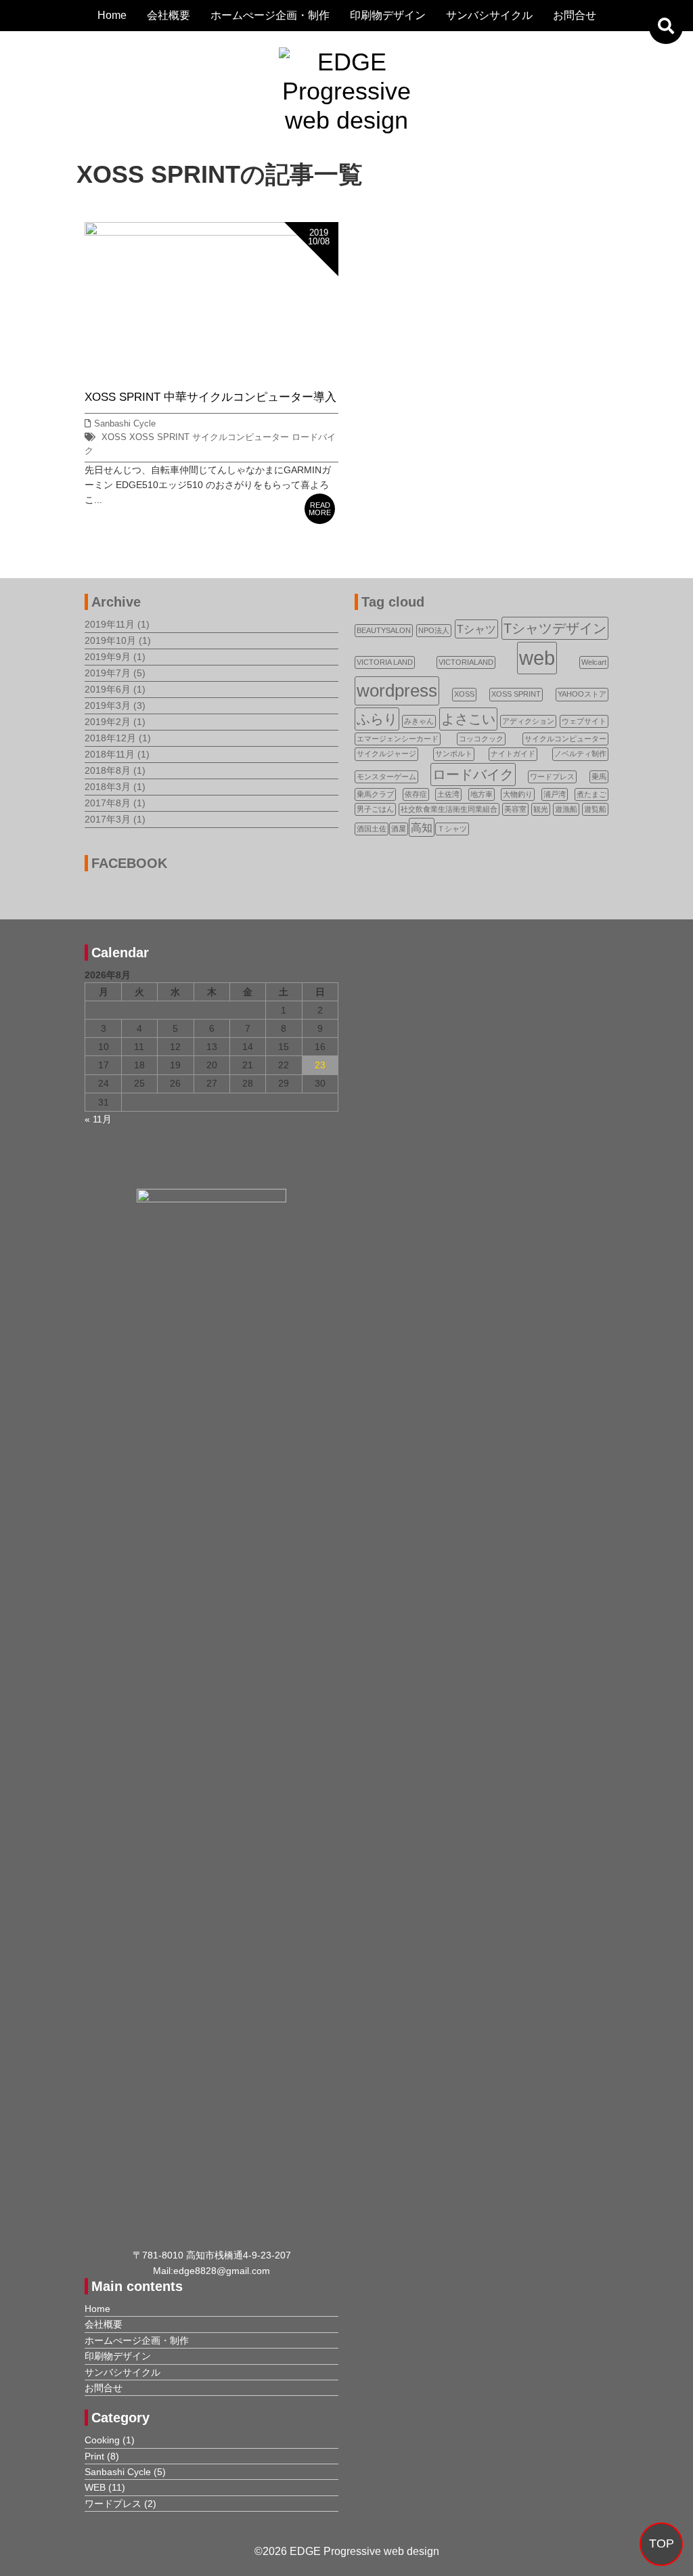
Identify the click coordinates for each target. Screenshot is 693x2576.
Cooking (102, 2440)
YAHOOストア (582, 694)
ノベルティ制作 (580, 754)
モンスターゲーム (386, 777)
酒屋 (399, 829)
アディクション (528, 721)
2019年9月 (108, 657)
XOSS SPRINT (159, 437)
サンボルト (454, 754)
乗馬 (599, 777)
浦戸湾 (555, 794)
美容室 (515, 809)
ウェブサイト (584, 721)
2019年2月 (108, 722)
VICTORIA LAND (385, 662)
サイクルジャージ (386, 754)
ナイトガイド (513, 754)
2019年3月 (108, 705)
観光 (541, 809)
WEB (95, 2487)
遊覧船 (595, 809)
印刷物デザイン (388, 15)
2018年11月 (110, 754)
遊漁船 (566, 809)
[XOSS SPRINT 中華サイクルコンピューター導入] (211, 230)
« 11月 (98, 1119)
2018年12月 (110, 738)
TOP (662, 2544)
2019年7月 (108, 673)
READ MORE (320, 509)
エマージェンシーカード (398, 739)
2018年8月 (108, 770)
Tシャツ (476, 629)
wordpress (397, 691)
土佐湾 (448, 794)
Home (112, 15)
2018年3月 (108, 787)
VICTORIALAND (466, 662)
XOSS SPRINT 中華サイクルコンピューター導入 (210, 397)
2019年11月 (110, 624)
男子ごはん (375, 809)
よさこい (468, 719)
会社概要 (169, 15)
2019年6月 (108, 689)
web (537, 658)
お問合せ (575, 15)
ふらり (377, 719)
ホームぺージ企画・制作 (270, 15)
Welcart (594, 662)
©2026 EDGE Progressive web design (347, 2551)
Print (94, 2456)
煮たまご (591, 794)
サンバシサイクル (489, 15)
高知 (422, 827)
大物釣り (518, 794)
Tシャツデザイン (555, 628)
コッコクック (481, 739)
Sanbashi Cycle (125, 424)
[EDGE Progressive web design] (346, 62)
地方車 (482, 794)
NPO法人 (434, 630)
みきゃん (419, 721)
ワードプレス (552, 777)
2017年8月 (108, 803)
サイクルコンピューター (241, 437)
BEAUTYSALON (384, 630)
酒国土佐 (372, 829)
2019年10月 (110, 640)
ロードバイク (473, 774)
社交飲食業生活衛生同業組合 (449, 809)
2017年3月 (108, 819)
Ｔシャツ (452, 829)
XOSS (114, 437)
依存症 (416, 794)
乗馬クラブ (375, 794)
